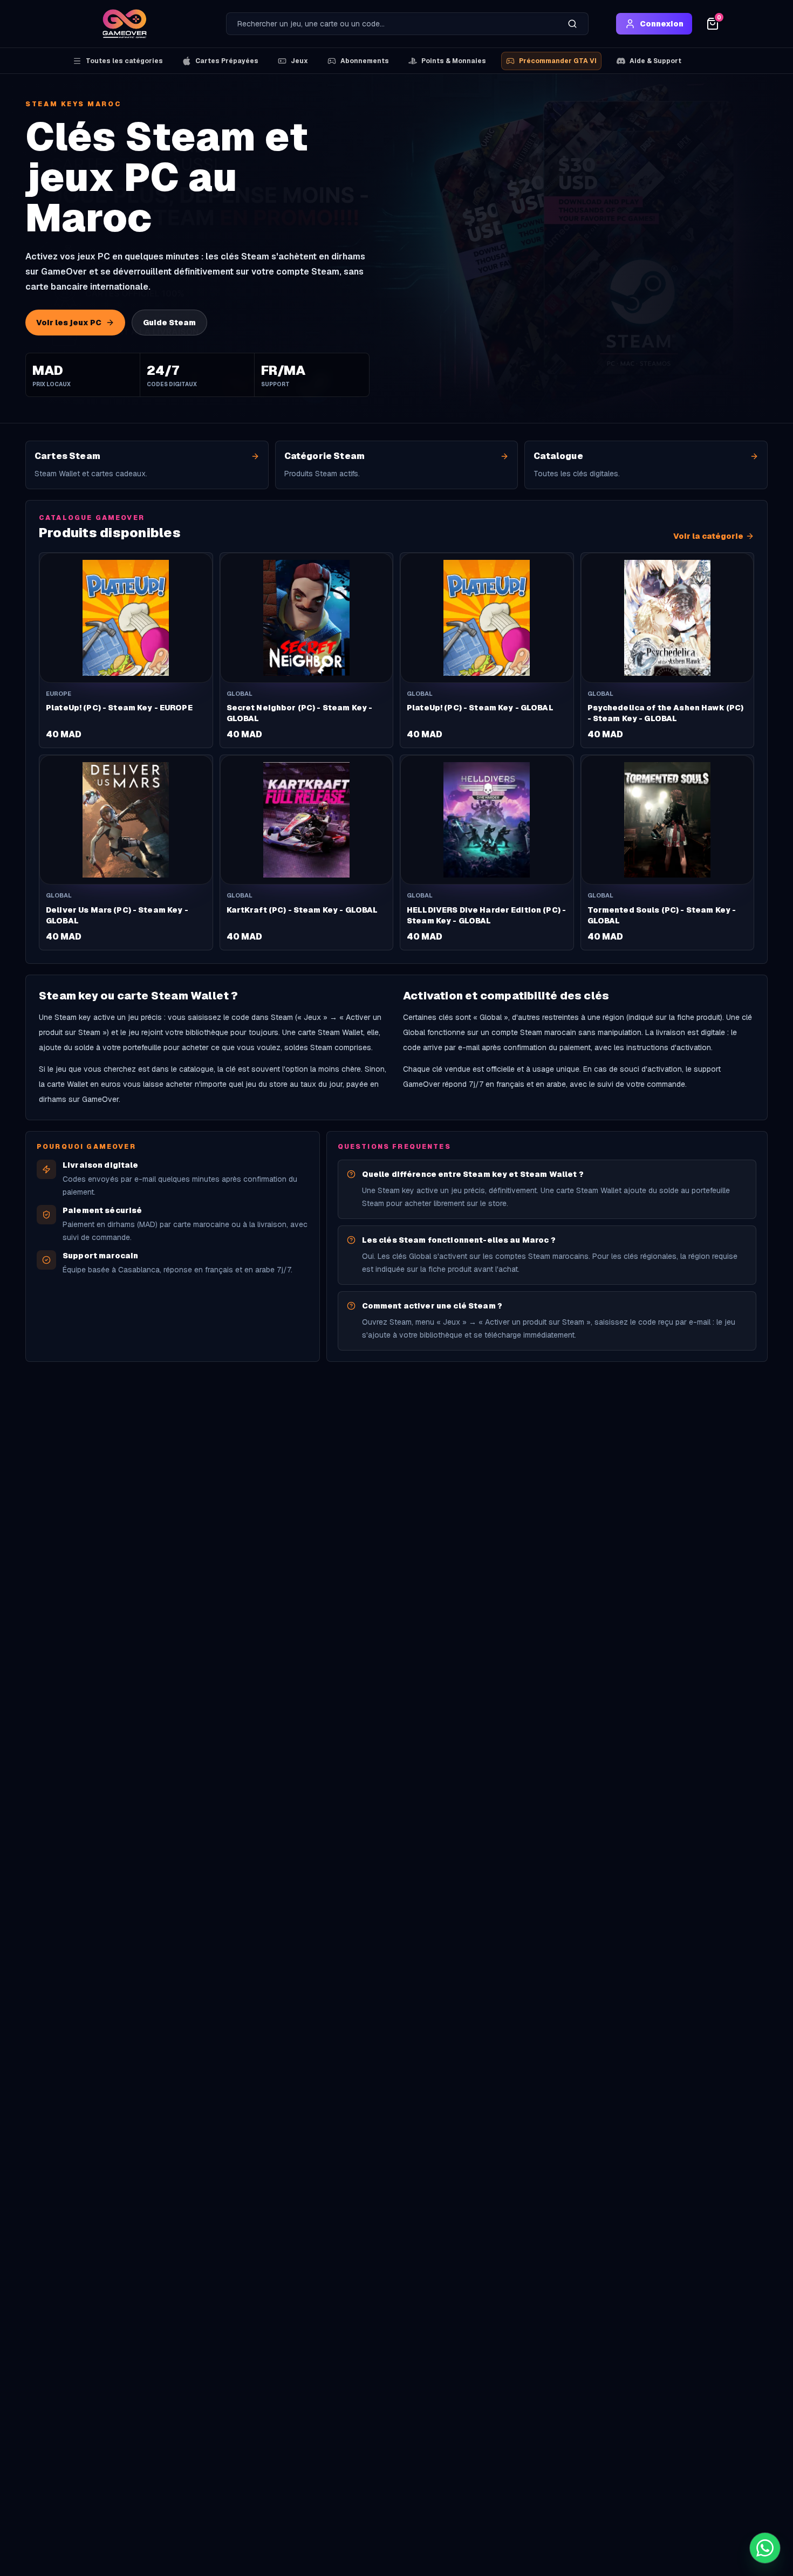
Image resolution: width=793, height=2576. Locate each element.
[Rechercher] (572, 24)
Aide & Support (655, 61)
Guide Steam (169, 323)
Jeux (299, 61)
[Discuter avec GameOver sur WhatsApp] (765, 2548)
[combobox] (392, 24)
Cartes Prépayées (227, 61)
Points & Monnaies (454, 61)
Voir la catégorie (708, 536)
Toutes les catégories (124, 61)
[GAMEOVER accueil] (125, 24)
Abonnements (365, 61)
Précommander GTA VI (558, 61)
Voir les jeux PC (69, 323)
